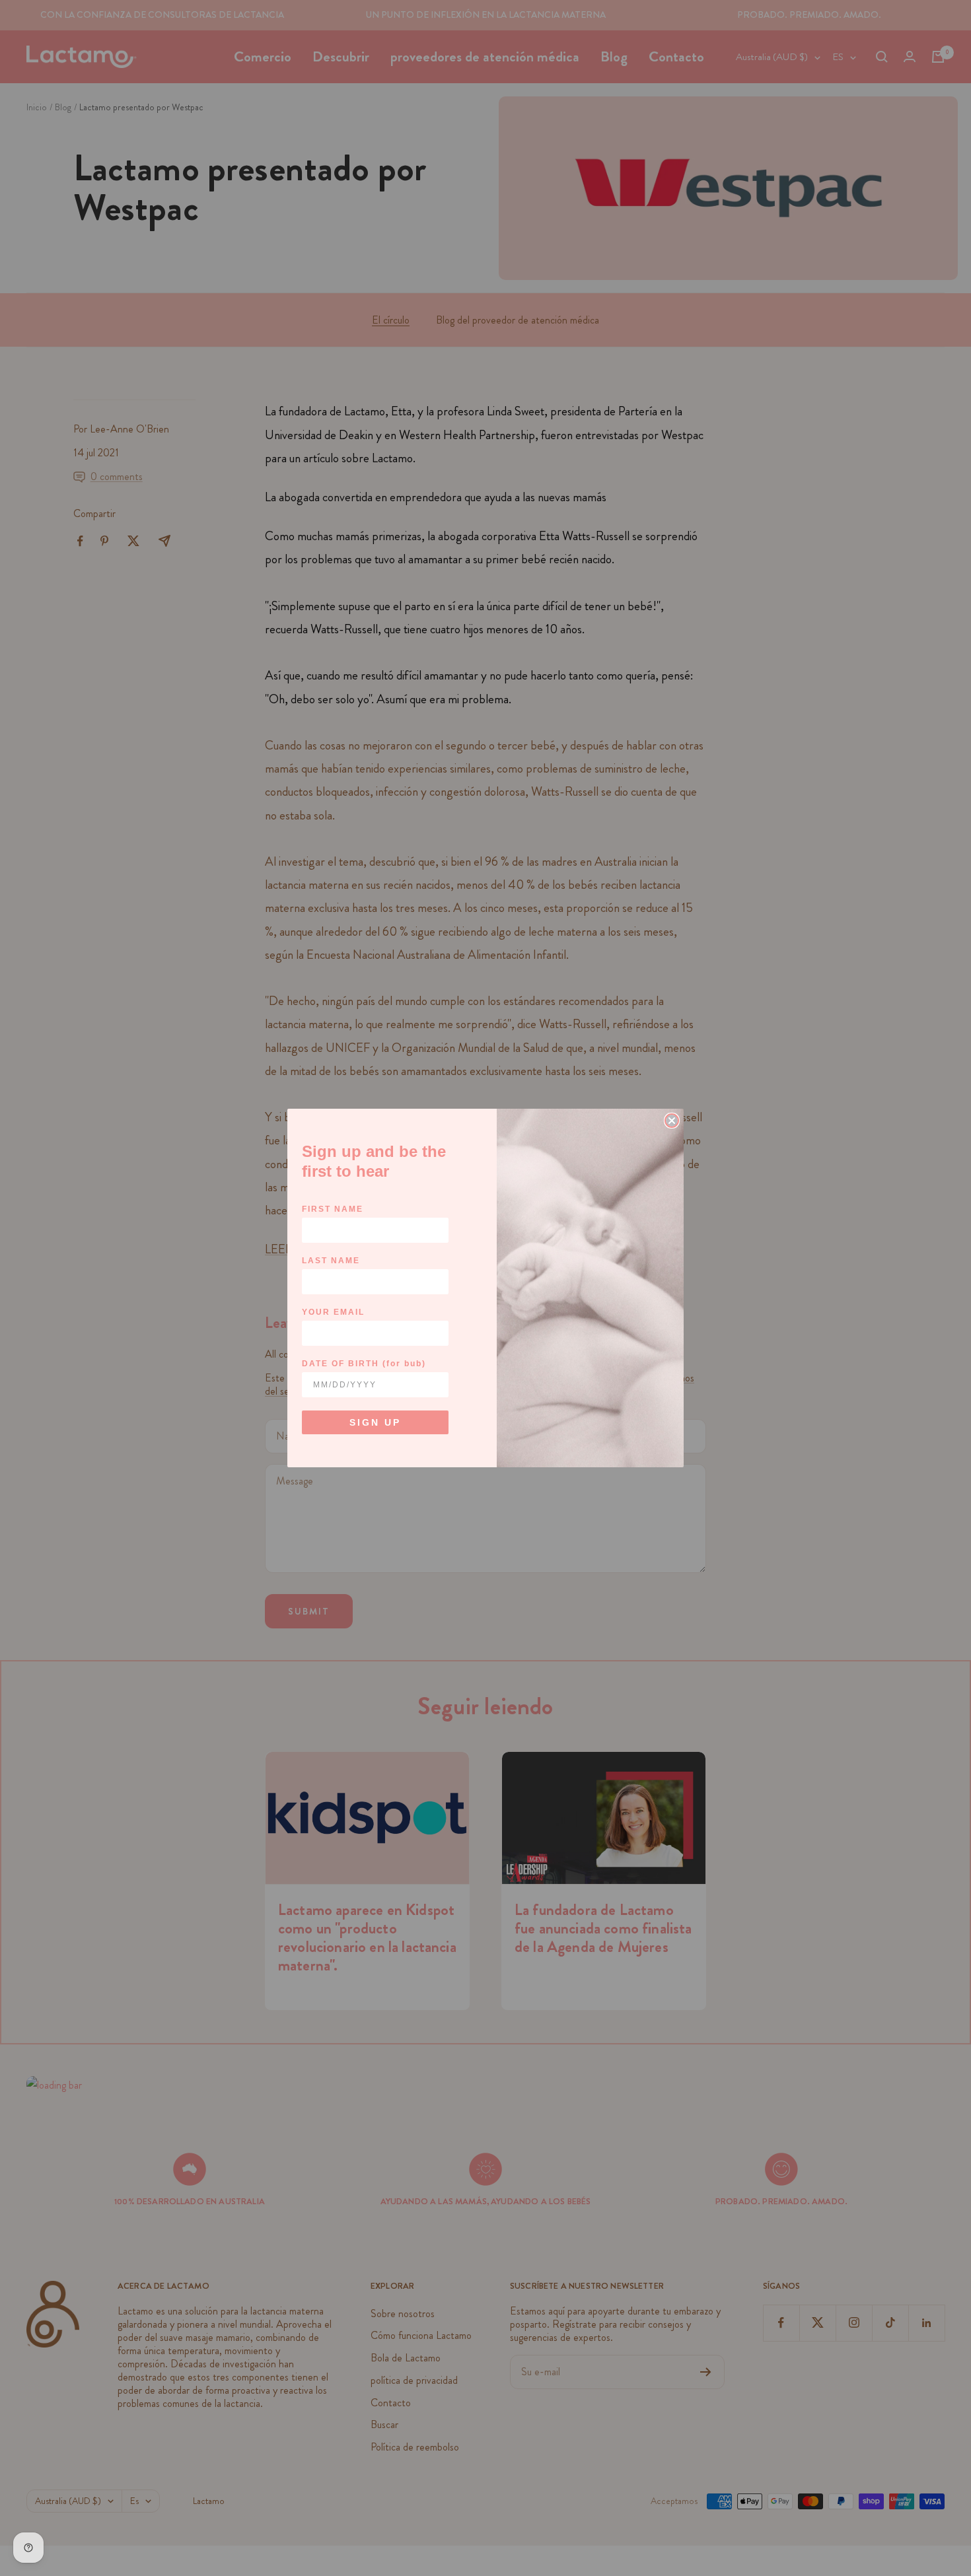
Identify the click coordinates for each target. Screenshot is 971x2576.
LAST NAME (331, 1261)
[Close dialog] (672, 1121)
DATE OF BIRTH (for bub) (364, 1364)
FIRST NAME (333, 1209)
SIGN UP (375, 1422)
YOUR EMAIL (333, 1312)
